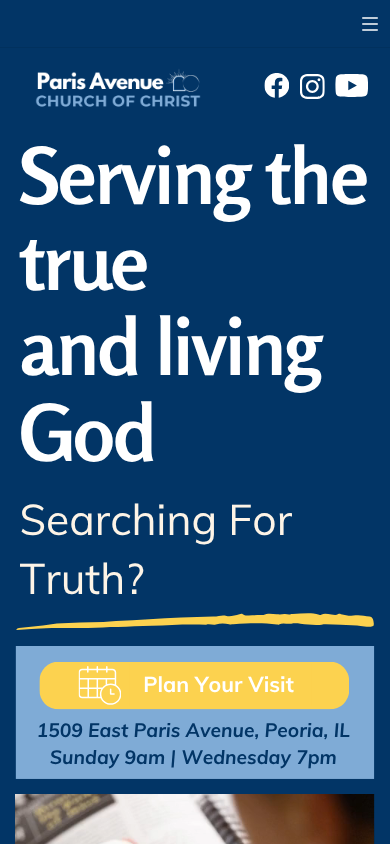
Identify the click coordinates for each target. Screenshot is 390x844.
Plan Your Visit (218, 684)
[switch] (370, 24)
